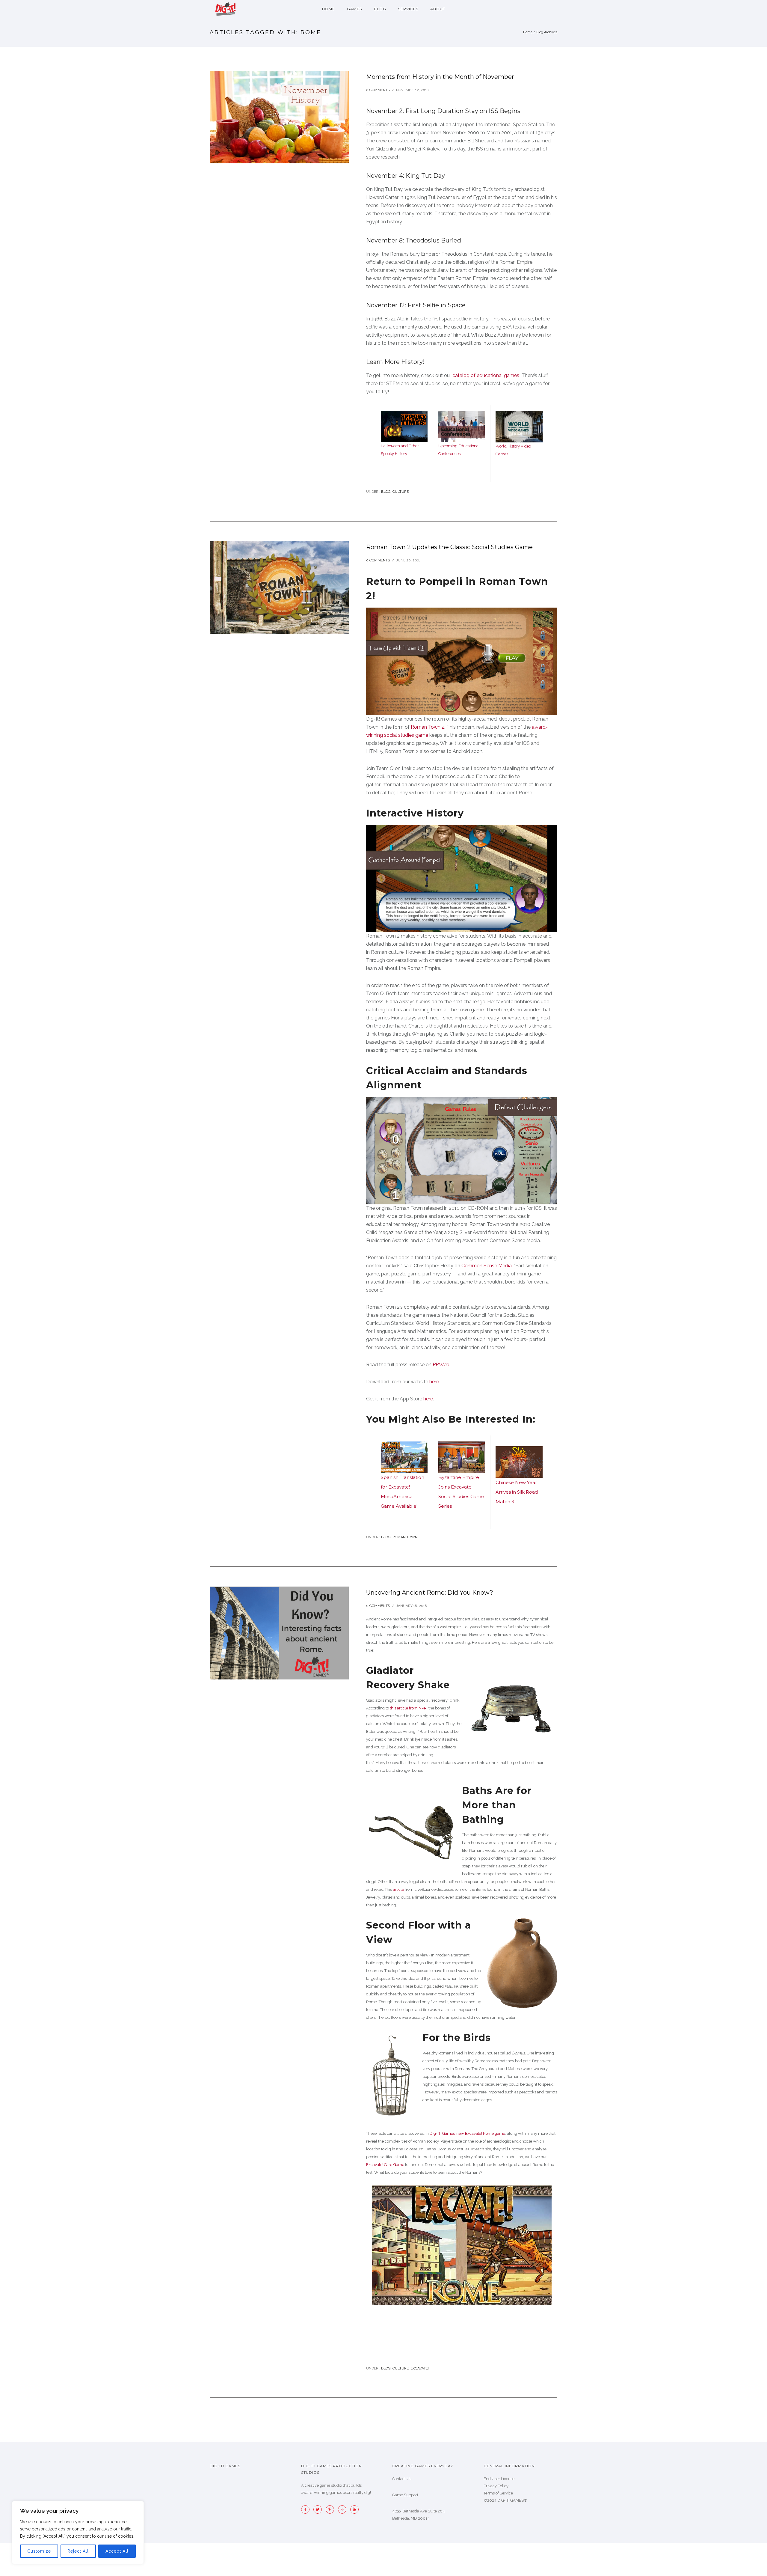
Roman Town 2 (428, 727)
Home (329, 9)
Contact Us (402, 2479)
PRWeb (441, 1365)
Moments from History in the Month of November (440, 77)
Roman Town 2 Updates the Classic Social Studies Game (449, 547)
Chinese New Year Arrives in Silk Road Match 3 (517, 1492)
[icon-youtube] (354, 2509)
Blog (380, 9)
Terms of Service (498, 2493)
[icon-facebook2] (307, 2509)
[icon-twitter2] (319, 2509)
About (438, 9)
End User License (499, 2479)
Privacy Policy (496, 2486)
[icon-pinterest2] (331, 2509)
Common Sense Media (487, 1266)
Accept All (117, 2551)
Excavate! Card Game (385, 2165)
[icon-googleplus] (344, 2509)
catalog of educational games (486, 375)
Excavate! (420, 2368)
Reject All (78, 2551)
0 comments (378, 90)
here (434, 1382)
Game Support (405, 2495)
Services (408, 9)
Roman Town (405, 1537)
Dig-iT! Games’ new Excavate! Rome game (467, 2133)
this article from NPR (408, 1708)
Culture (401, 492)
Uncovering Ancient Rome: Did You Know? (430, 1593)
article (398, 1889)
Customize (39, 2551)
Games (354, 9)
